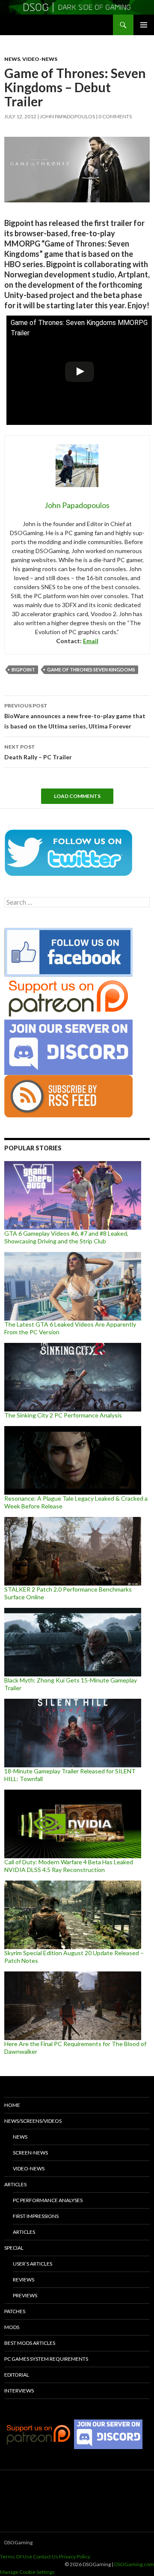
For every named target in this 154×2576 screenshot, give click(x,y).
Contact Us (46, 2556)
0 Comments (115, 116)
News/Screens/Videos (33, 2121)
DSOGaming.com (134, 2564)
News (12, 59)
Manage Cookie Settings (27, 2572)
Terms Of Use (16, 2556)
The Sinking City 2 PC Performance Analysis (63, 1415)
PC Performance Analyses (48, 2200)
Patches (15, 2311)
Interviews (19, 2391)
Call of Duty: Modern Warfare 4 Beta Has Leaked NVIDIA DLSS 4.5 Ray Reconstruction (69, 1866)
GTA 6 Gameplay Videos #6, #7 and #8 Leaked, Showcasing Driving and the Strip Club (66, 1237)
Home (12, 2105)
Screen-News (30, 2153)
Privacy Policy (75, 2556)
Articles (15, 2184)
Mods (12, 2327)
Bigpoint (23, 670)
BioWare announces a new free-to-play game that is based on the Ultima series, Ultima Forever (75, 716)
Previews (25, 2295)
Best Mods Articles (30, 2343)
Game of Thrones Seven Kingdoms (91, 670)
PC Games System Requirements (46, 2359)
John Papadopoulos (67, 116)
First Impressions (36, 2216)
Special (14, 2248)
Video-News (40, 59)
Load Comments (77, 796)
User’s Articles (33, 2264)
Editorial (17, 2375)
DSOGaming (18, 2542)
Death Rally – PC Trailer (38, 752)
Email (91, 641)
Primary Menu (144, 25)
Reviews (24, 2280)
